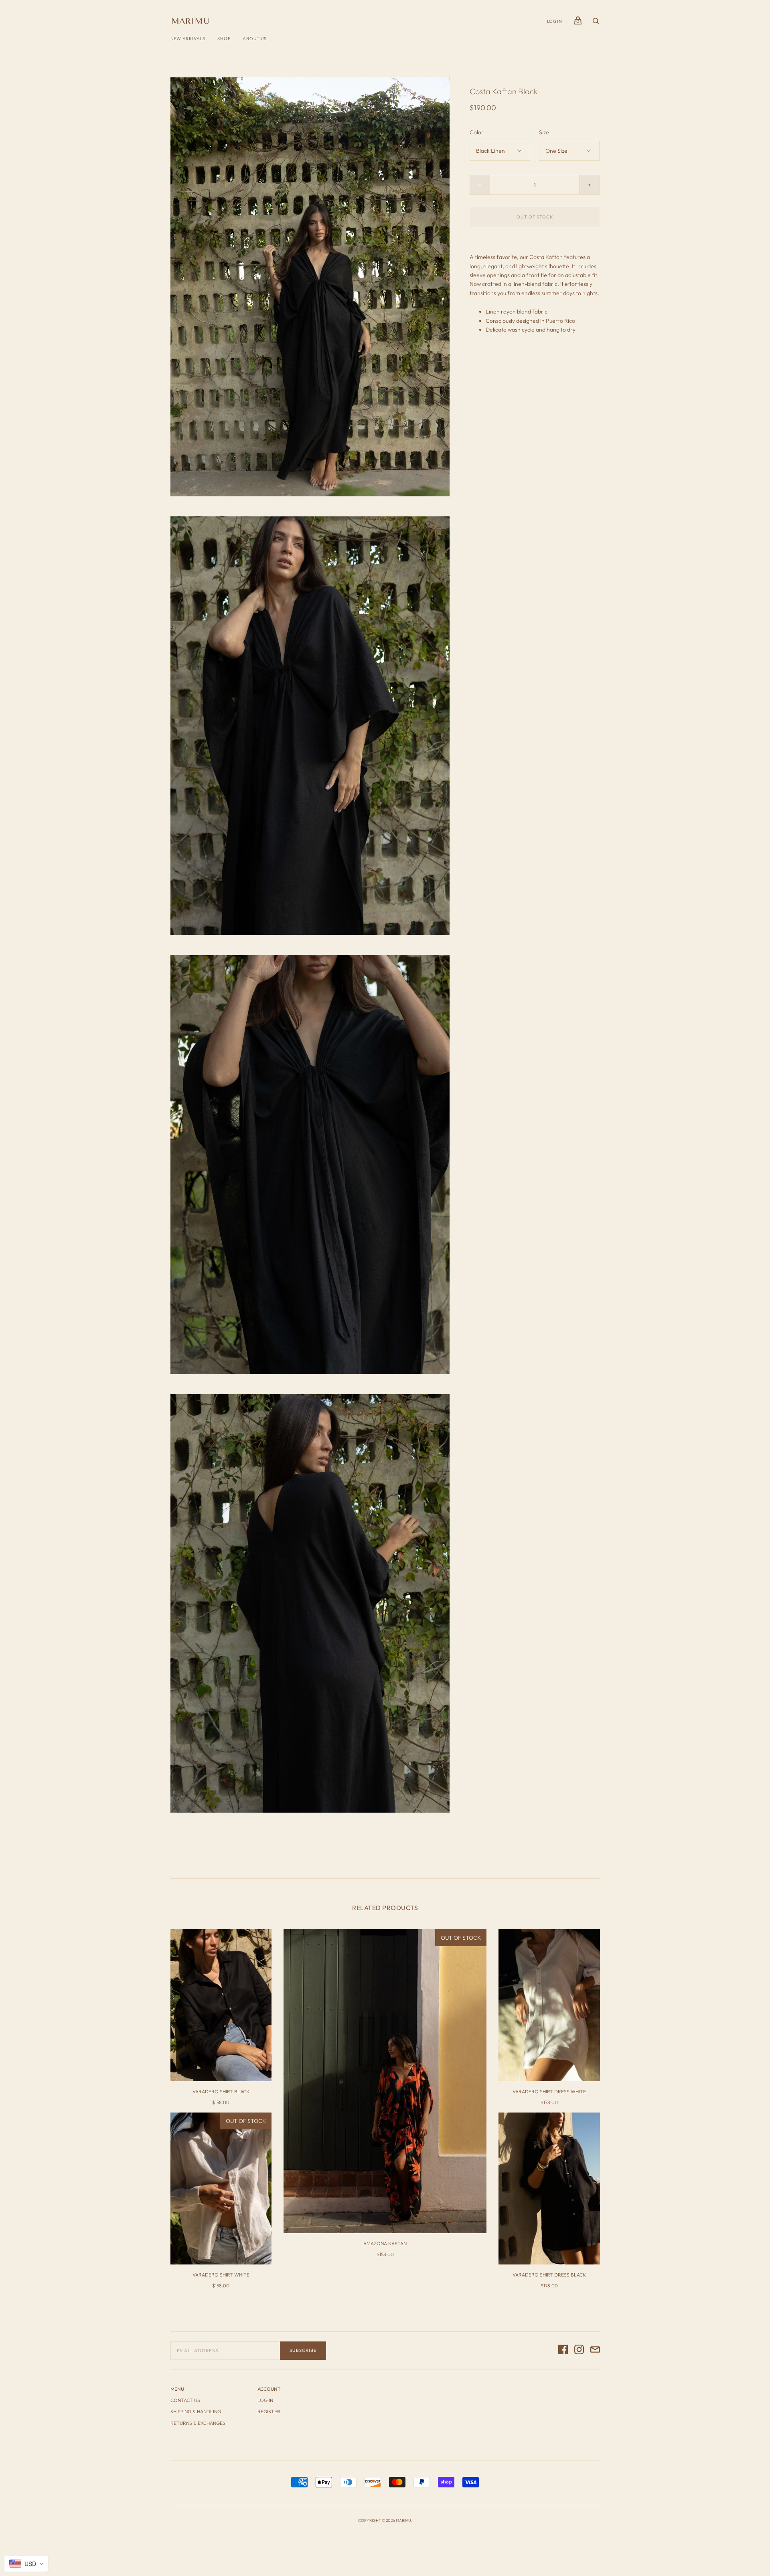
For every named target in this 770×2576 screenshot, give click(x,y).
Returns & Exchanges (198, 2423)
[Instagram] (579, 2351)
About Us (254, 38)
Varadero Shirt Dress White (549, 2091)
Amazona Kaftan (385, 2243)
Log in (265, 2400)
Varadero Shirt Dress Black (549, 2275)
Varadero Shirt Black (221, 2091)
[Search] (596, 23)
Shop (224, 38)
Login (555, 21)
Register (269, 2411)
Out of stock (535, 217)
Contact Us (185, 2400)
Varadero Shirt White (221, 2275)
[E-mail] (595, 2351)
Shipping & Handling (196, 2411)
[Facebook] (563, 2351)
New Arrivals (188, 38)
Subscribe (303, 2350)
